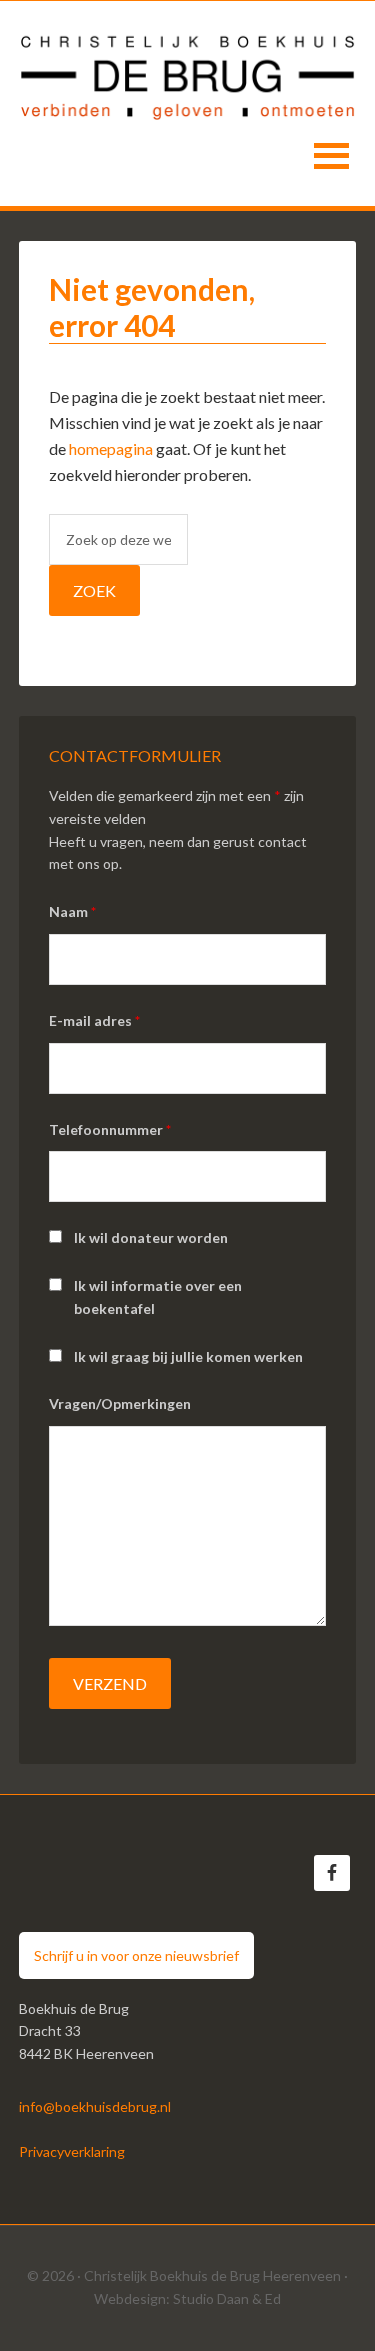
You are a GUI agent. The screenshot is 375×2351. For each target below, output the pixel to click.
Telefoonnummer (110, 1129)
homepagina (111, 448)
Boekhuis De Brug (188, 71)
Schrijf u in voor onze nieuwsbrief (136, 1955)
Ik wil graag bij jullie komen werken (188, 1356)
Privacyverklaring (72, 2151)
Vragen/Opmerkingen (120, 1403)
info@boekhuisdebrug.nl (95, 2106)
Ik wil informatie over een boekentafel (158, 1297)
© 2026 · (55, 2275)
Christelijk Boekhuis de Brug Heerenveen (212, 2275)
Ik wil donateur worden (151, 1237)
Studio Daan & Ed (227, 2298)
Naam (72, 911)
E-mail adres (94, 1020)
